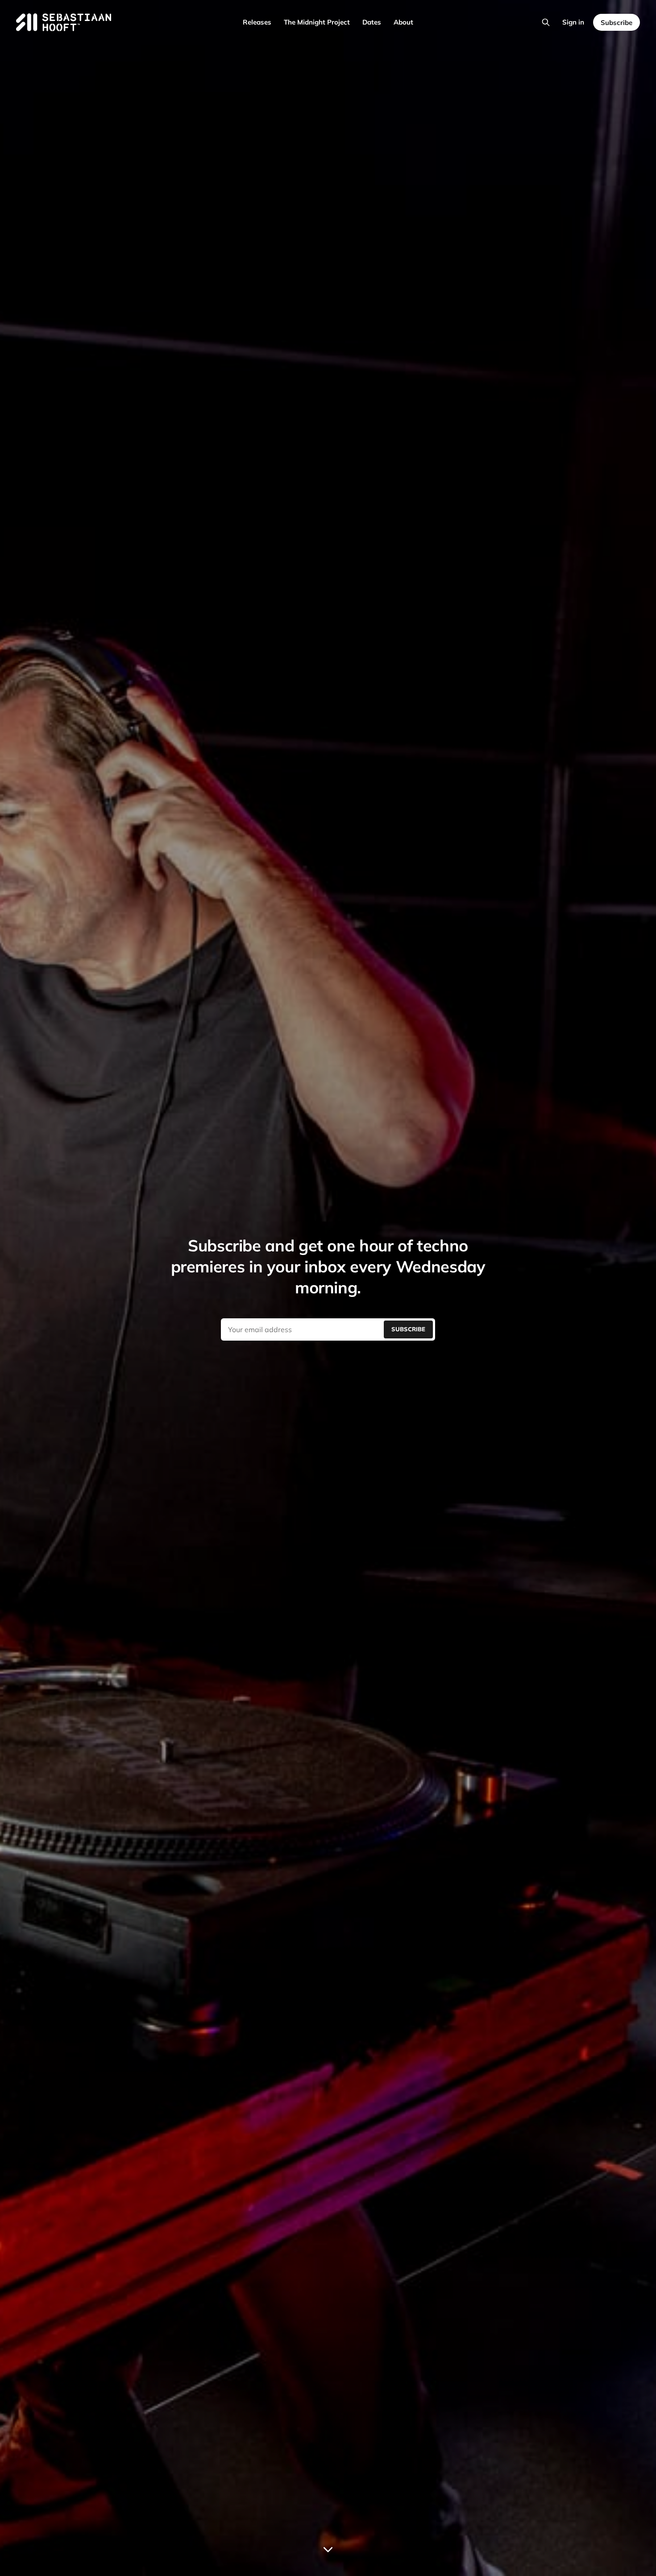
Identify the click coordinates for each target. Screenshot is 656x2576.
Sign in (573, 22)
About (403, 22)
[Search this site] (546, 22)
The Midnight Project (317, 22)
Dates (372, 22)
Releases (257, 22)
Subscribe (617, 23)
